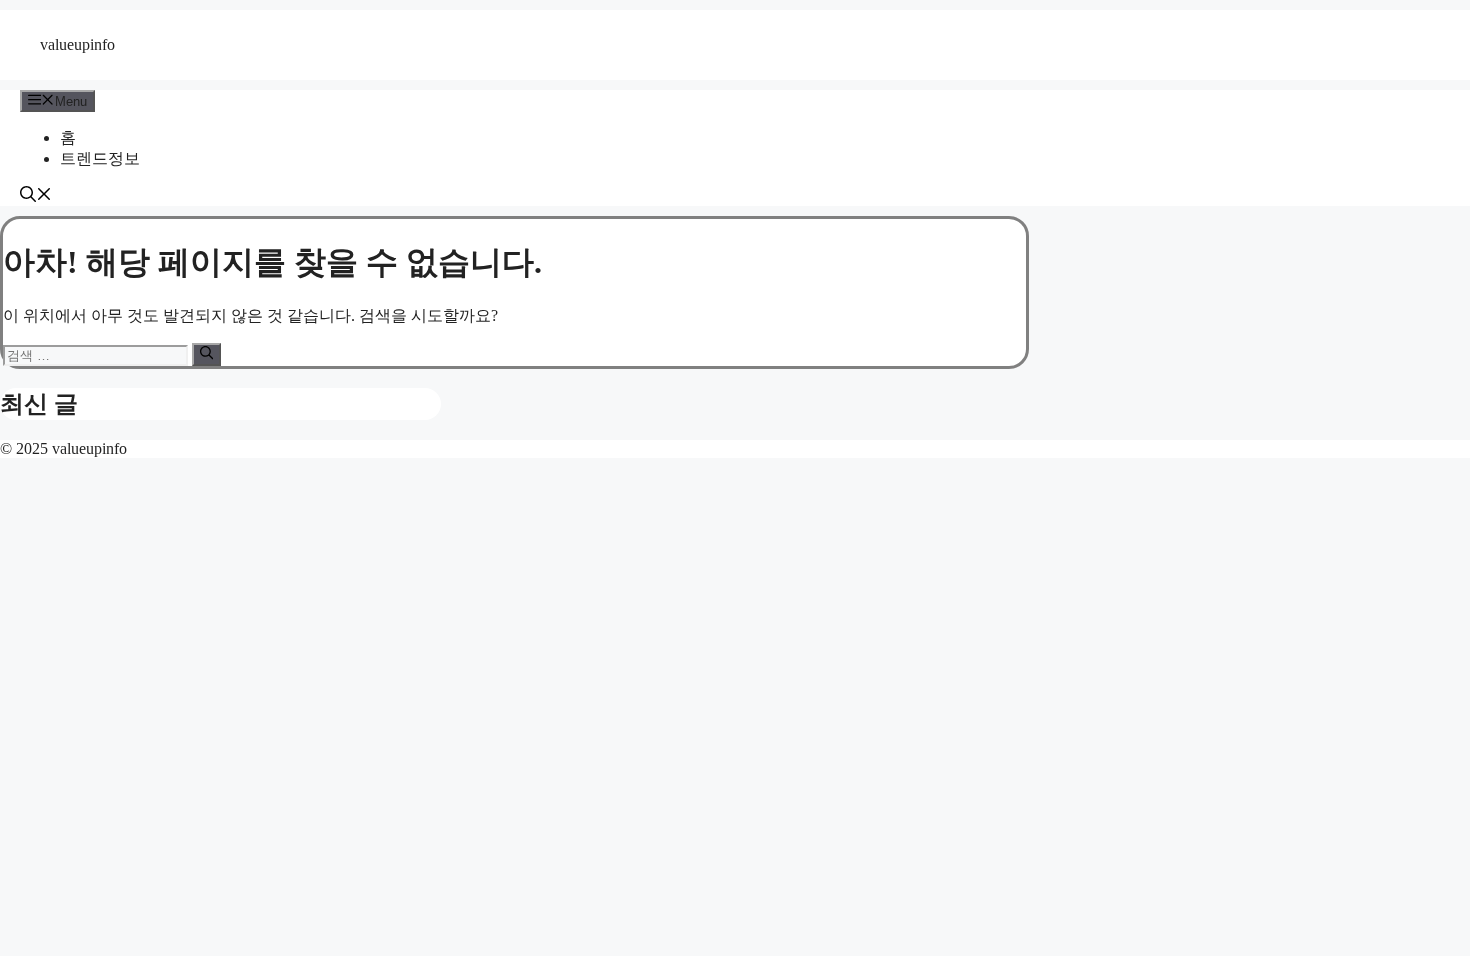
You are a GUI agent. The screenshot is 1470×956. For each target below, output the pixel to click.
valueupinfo (77, 44)
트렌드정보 (100, 158)
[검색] (206, 354)
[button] (36, 196)
